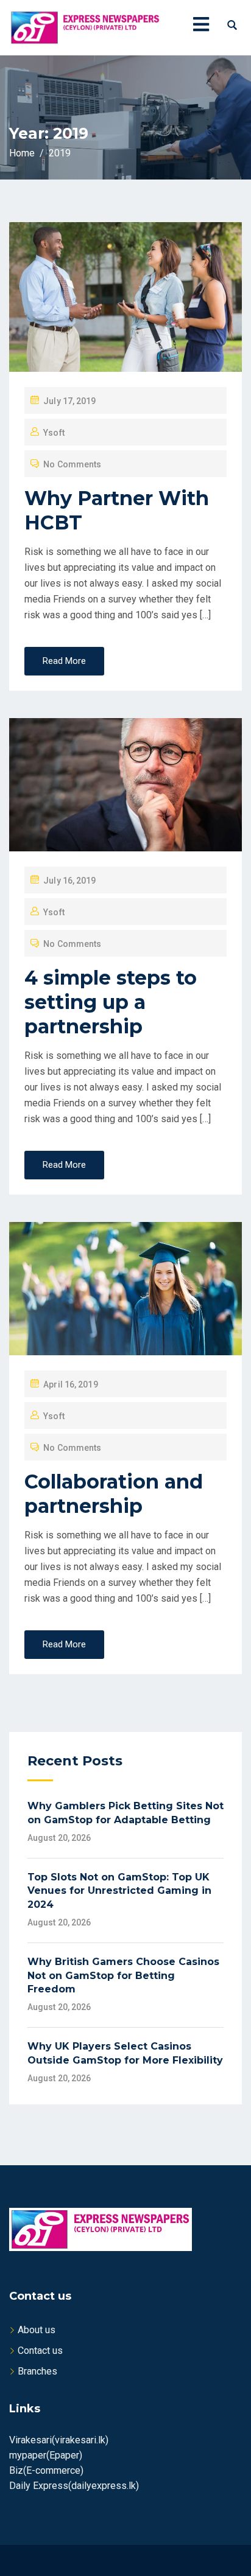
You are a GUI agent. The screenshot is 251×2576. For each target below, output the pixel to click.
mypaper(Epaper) (46, 2455)
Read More (64, 661)
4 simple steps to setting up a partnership (111, 1002)
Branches (37, 2371)
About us (37, 2330)
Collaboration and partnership (114, 1494)
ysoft (54, 433)
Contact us (40, 2351)
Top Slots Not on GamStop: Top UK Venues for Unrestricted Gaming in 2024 (119, 1891)
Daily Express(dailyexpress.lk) (74, 2486)
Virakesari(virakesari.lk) (59, 2440)
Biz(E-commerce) (46, 2470)
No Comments (72, 464)
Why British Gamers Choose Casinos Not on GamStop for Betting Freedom (123, 1975)
